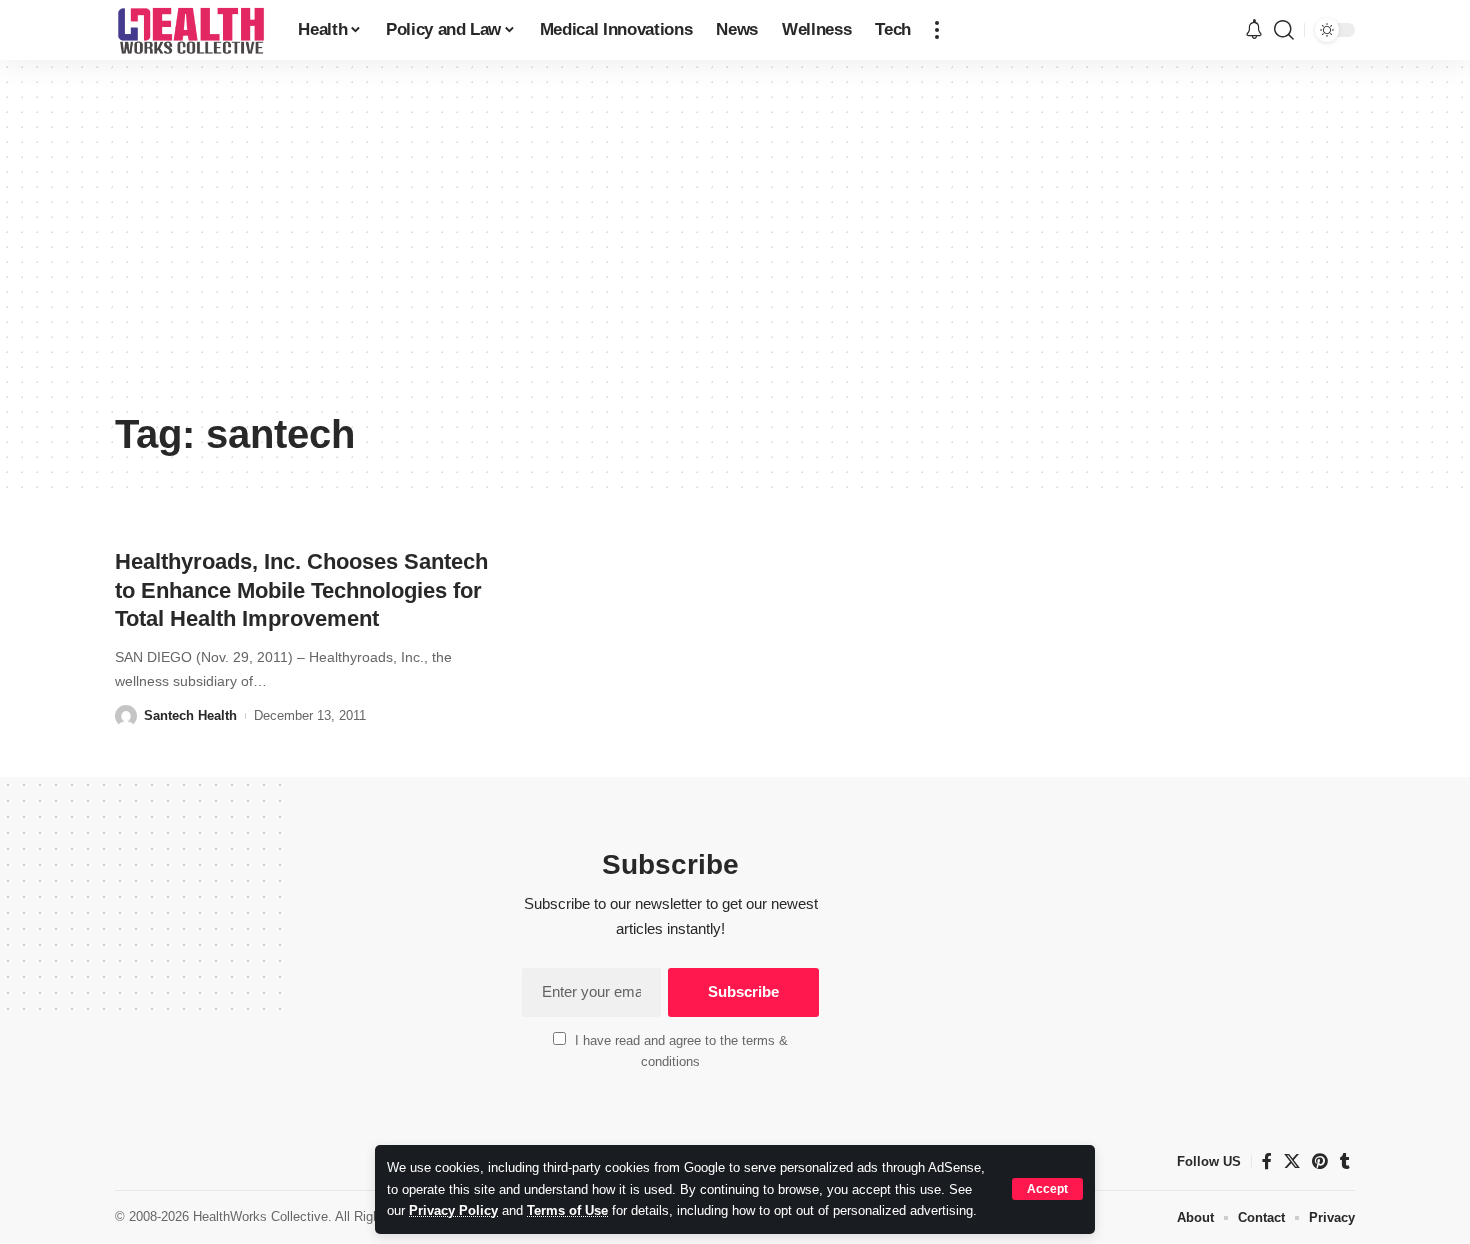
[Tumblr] (1345, 1161)
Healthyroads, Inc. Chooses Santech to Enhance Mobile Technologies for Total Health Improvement (301, 590)
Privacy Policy (453, 1210)
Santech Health (190, 715)
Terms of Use (567, 1210)
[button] (1047, 1189)
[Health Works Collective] (190, 30)
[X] (1292, 1161)
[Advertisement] (735, 250)
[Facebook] (1267, 1161)
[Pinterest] (1320, 1161)
